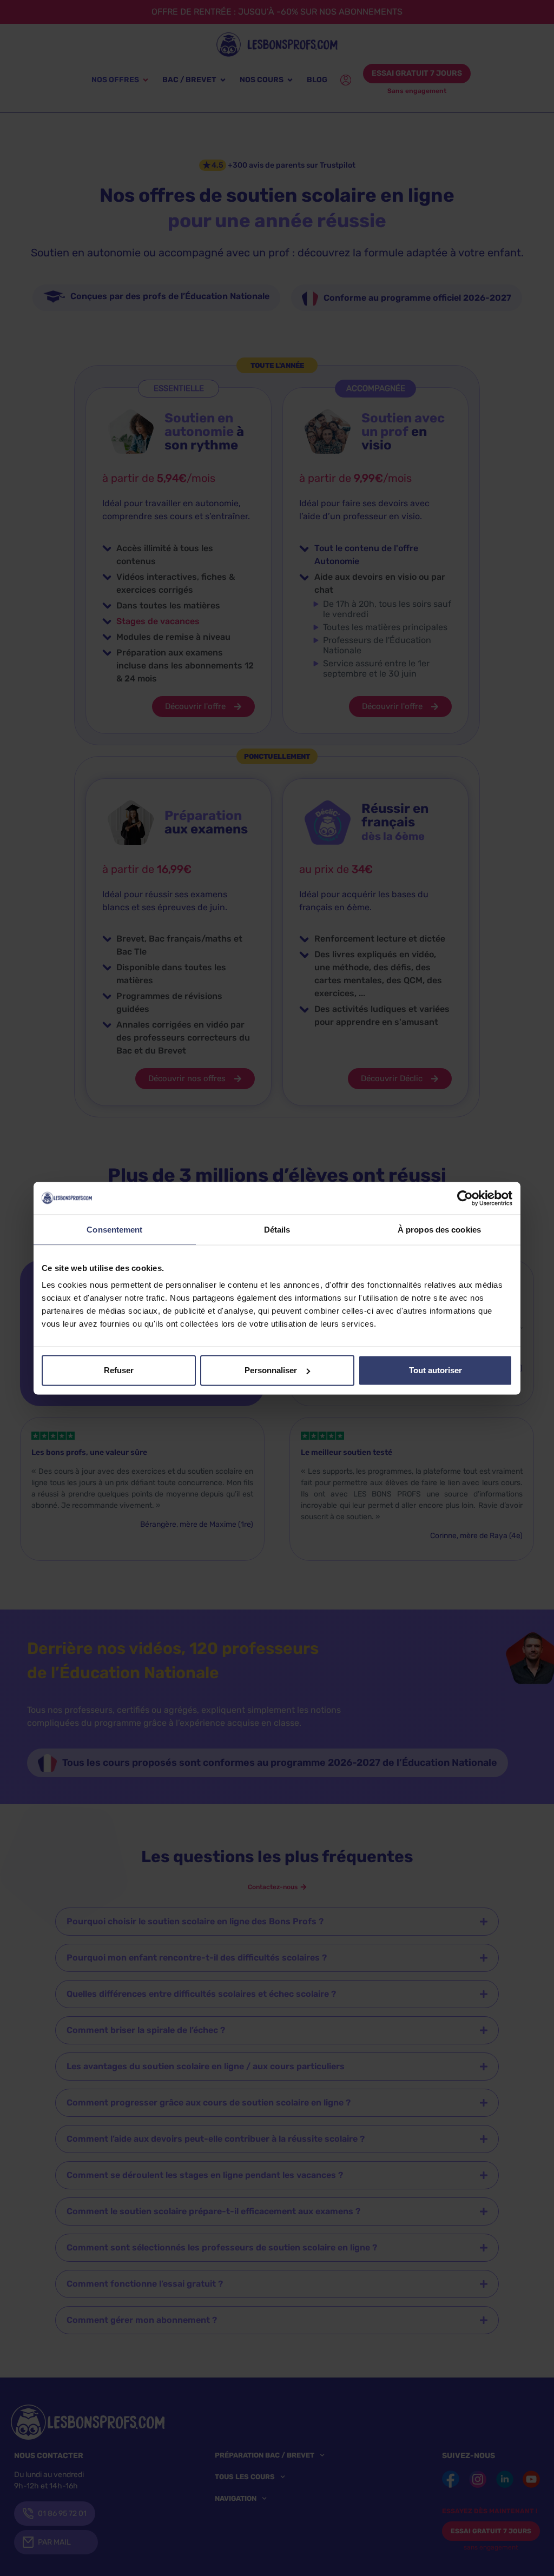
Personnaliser (271, 1370)
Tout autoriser (436, 1370)
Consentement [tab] (114, 1229)
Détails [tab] (277, 1229)
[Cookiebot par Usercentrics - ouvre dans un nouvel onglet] (465, 1198)
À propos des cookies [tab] (439, 1229)
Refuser (119, 1370)
